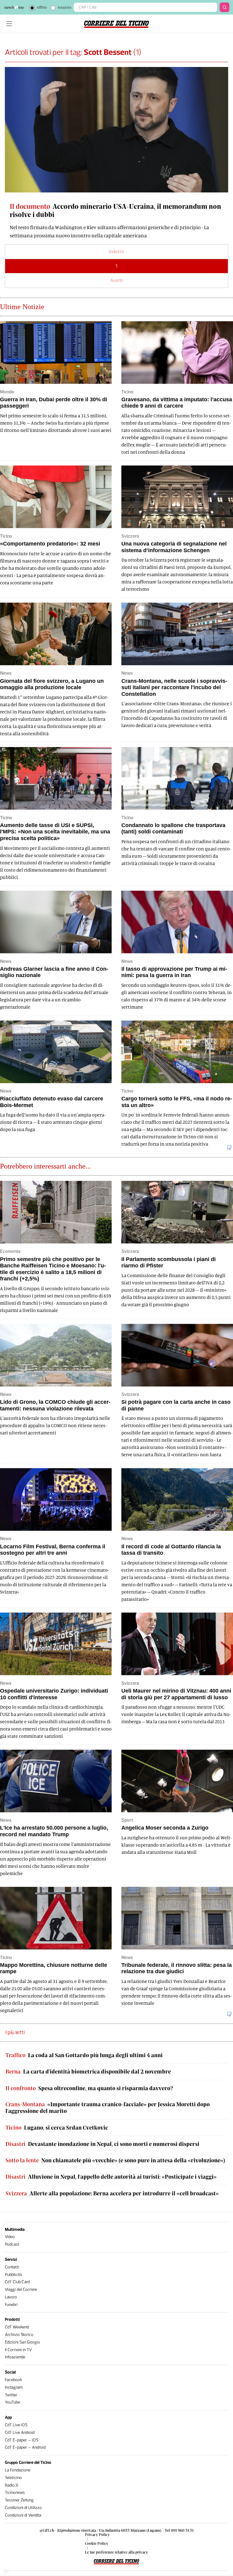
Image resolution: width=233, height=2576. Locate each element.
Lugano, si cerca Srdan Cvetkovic (57, 2128)
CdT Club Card (17, 2282)
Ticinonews (15, 2493)
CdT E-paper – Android (25, 2447)
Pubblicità (13, 2275)
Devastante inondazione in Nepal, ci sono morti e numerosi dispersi (102, 2144)
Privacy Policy (97, 2534)
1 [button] (116, 266)
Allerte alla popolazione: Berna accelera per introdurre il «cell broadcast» (112, 2193)
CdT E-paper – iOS (22, 2440)
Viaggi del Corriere (21, 2289)
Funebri (11, 2305)
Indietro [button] (116, 251)
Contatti (12, 2267)
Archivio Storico (19, 2335)
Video (10, 2237)
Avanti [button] (116, 280)
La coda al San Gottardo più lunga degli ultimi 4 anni (84, 2055)
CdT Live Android (20, 2433)
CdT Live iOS (16, 2425)
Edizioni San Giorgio (22, 2342)
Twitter (11, 2395)
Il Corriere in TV (18, 2350)
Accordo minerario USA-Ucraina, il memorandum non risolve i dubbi (115, 210)
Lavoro (11, 2297)
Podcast (12, 2244)
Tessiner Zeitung (19, 2500)
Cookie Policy (97, 2543)
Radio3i (12, 2485)
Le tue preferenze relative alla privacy (116, 2552)
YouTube (12, 2402)
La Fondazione (18, 2470)
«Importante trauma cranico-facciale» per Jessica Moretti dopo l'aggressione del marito (108, 2108)
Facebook (14, 2380)
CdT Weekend (17, 2327)
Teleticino (13, 2478)
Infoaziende (15, 2357)
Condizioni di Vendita (23, 2515)
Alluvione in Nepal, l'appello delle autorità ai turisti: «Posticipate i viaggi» (111, 2177)
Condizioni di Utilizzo (23, 2508)
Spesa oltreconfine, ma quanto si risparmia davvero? (89, 2088)
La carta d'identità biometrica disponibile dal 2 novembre (88, 2072)
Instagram (14, 2387)
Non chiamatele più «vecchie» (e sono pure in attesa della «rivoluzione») (115, 2160)
